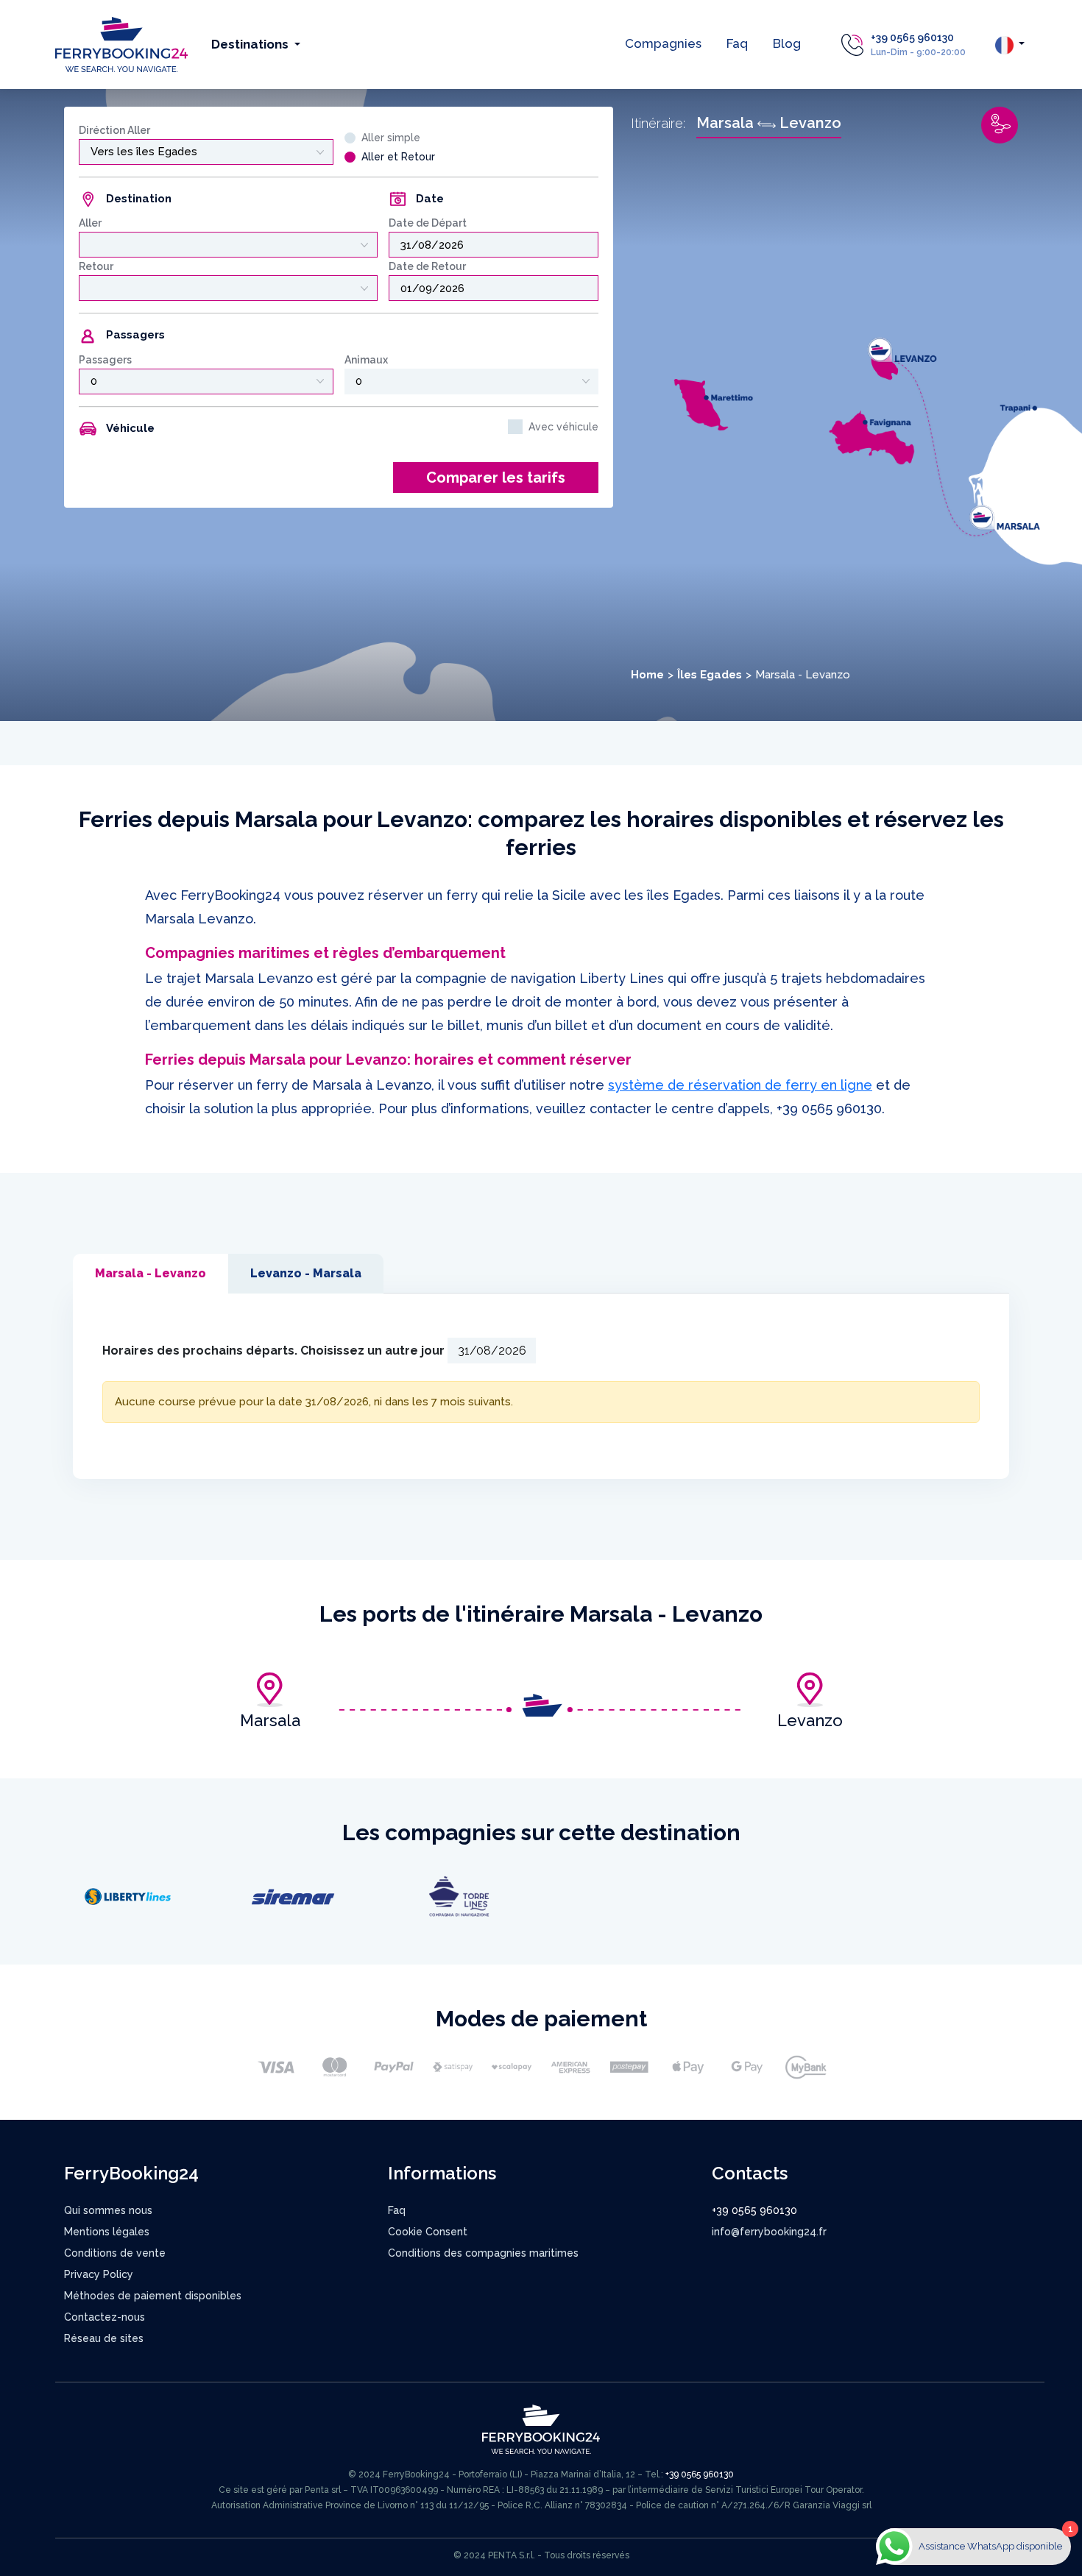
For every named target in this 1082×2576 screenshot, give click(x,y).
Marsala (270, 1720)
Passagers (105, 360)
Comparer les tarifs (496, 478)
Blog (787, 43)
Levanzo (810, 1720)
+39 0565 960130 (912, 38)
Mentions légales (107, 2232)
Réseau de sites (104, 2338)
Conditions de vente (115, 2253)
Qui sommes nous (108, 2210)
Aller (90, 223)
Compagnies (663, 43)
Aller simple (391, 138)
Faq (737, 43)
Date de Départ (428, 223)
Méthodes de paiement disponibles (153, 2296)
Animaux (366, 360)
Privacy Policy (99, 2274)
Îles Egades (710, 675)
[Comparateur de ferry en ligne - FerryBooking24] (121, 44)
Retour (96, 266)
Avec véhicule (563, 427)
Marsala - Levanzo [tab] (151, 1273)
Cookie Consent (428, 2232)
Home (647, 675)
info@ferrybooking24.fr (769, 2232)
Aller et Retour (398, 157)
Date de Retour (427, 266)
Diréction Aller (114, 130)
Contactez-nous (105, 2317)
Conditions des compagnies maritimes (483, 2253)
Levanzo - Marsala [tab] (306, 1273)
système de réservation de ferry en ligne (740, 1085)
